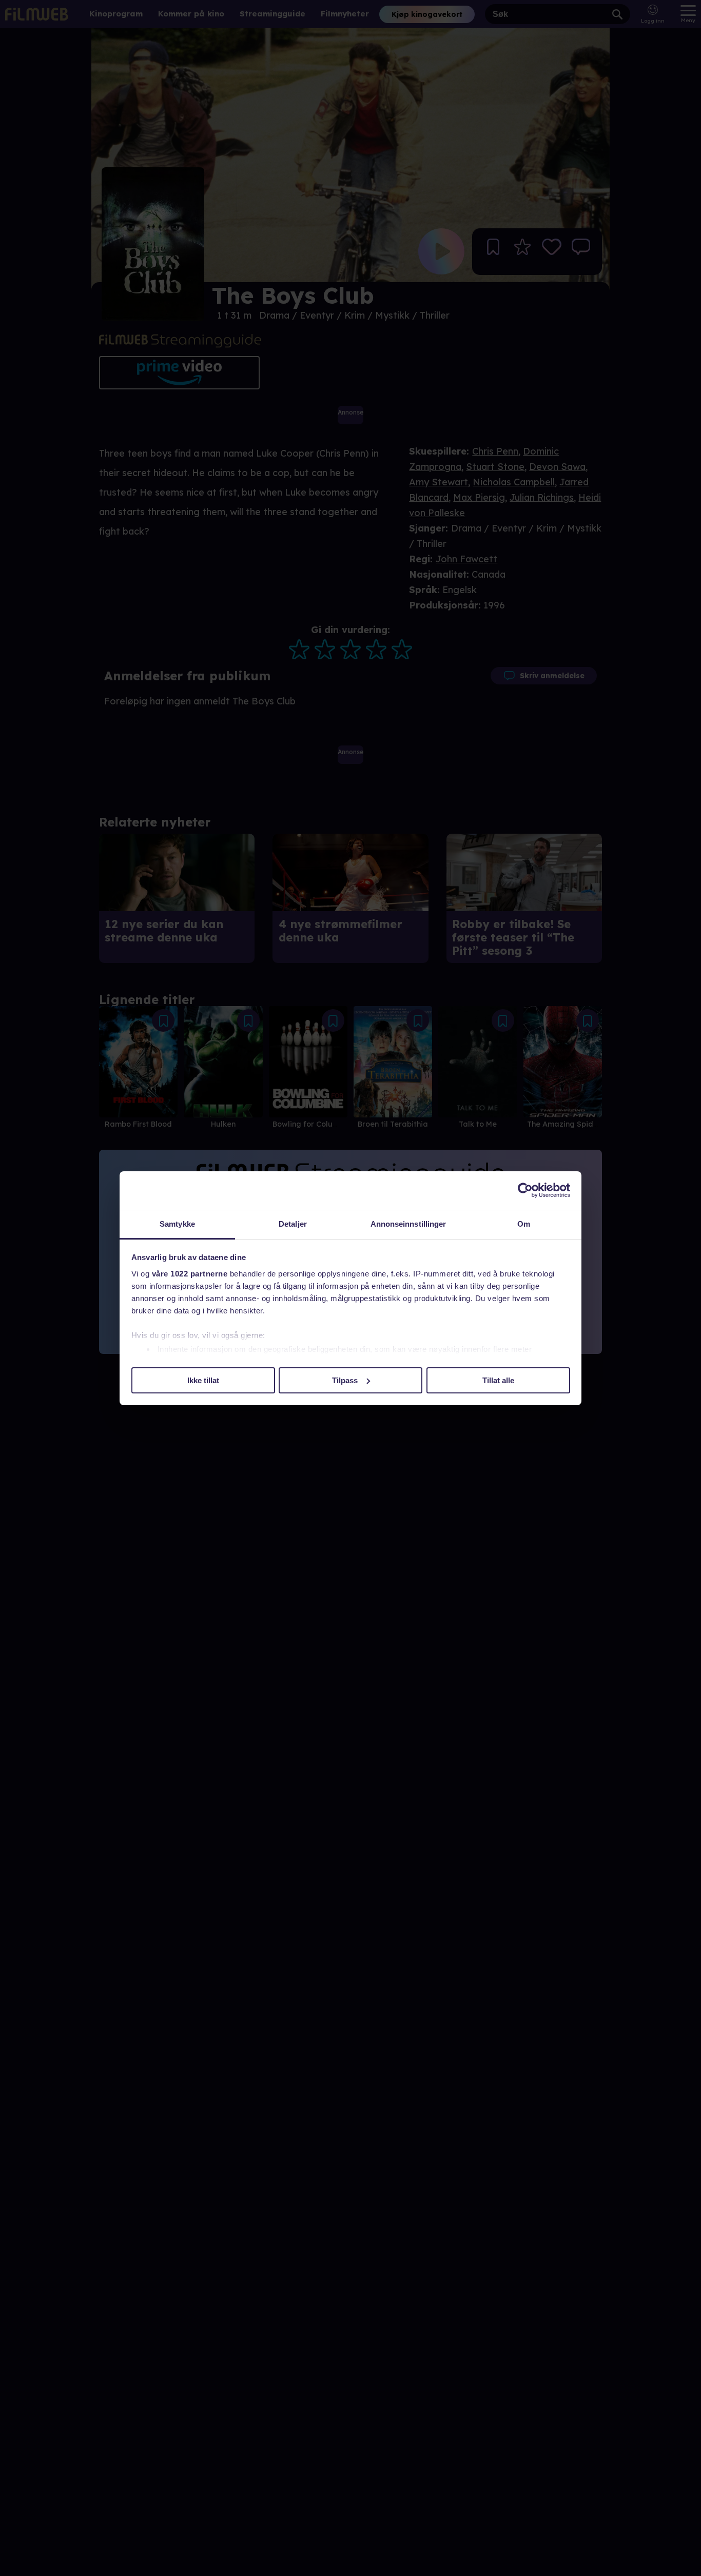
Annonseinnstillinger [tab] (408, 1224)
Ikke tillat (203, 1380)
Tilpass (345, 1380)
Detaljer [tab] (293, 1224)
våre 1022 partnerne (190, 1274)
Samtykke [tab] (177, 1224)
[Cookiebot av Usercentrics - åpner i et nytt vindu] (525, 1190)
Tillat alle (498, 1380)
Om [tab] (524, 1224)
